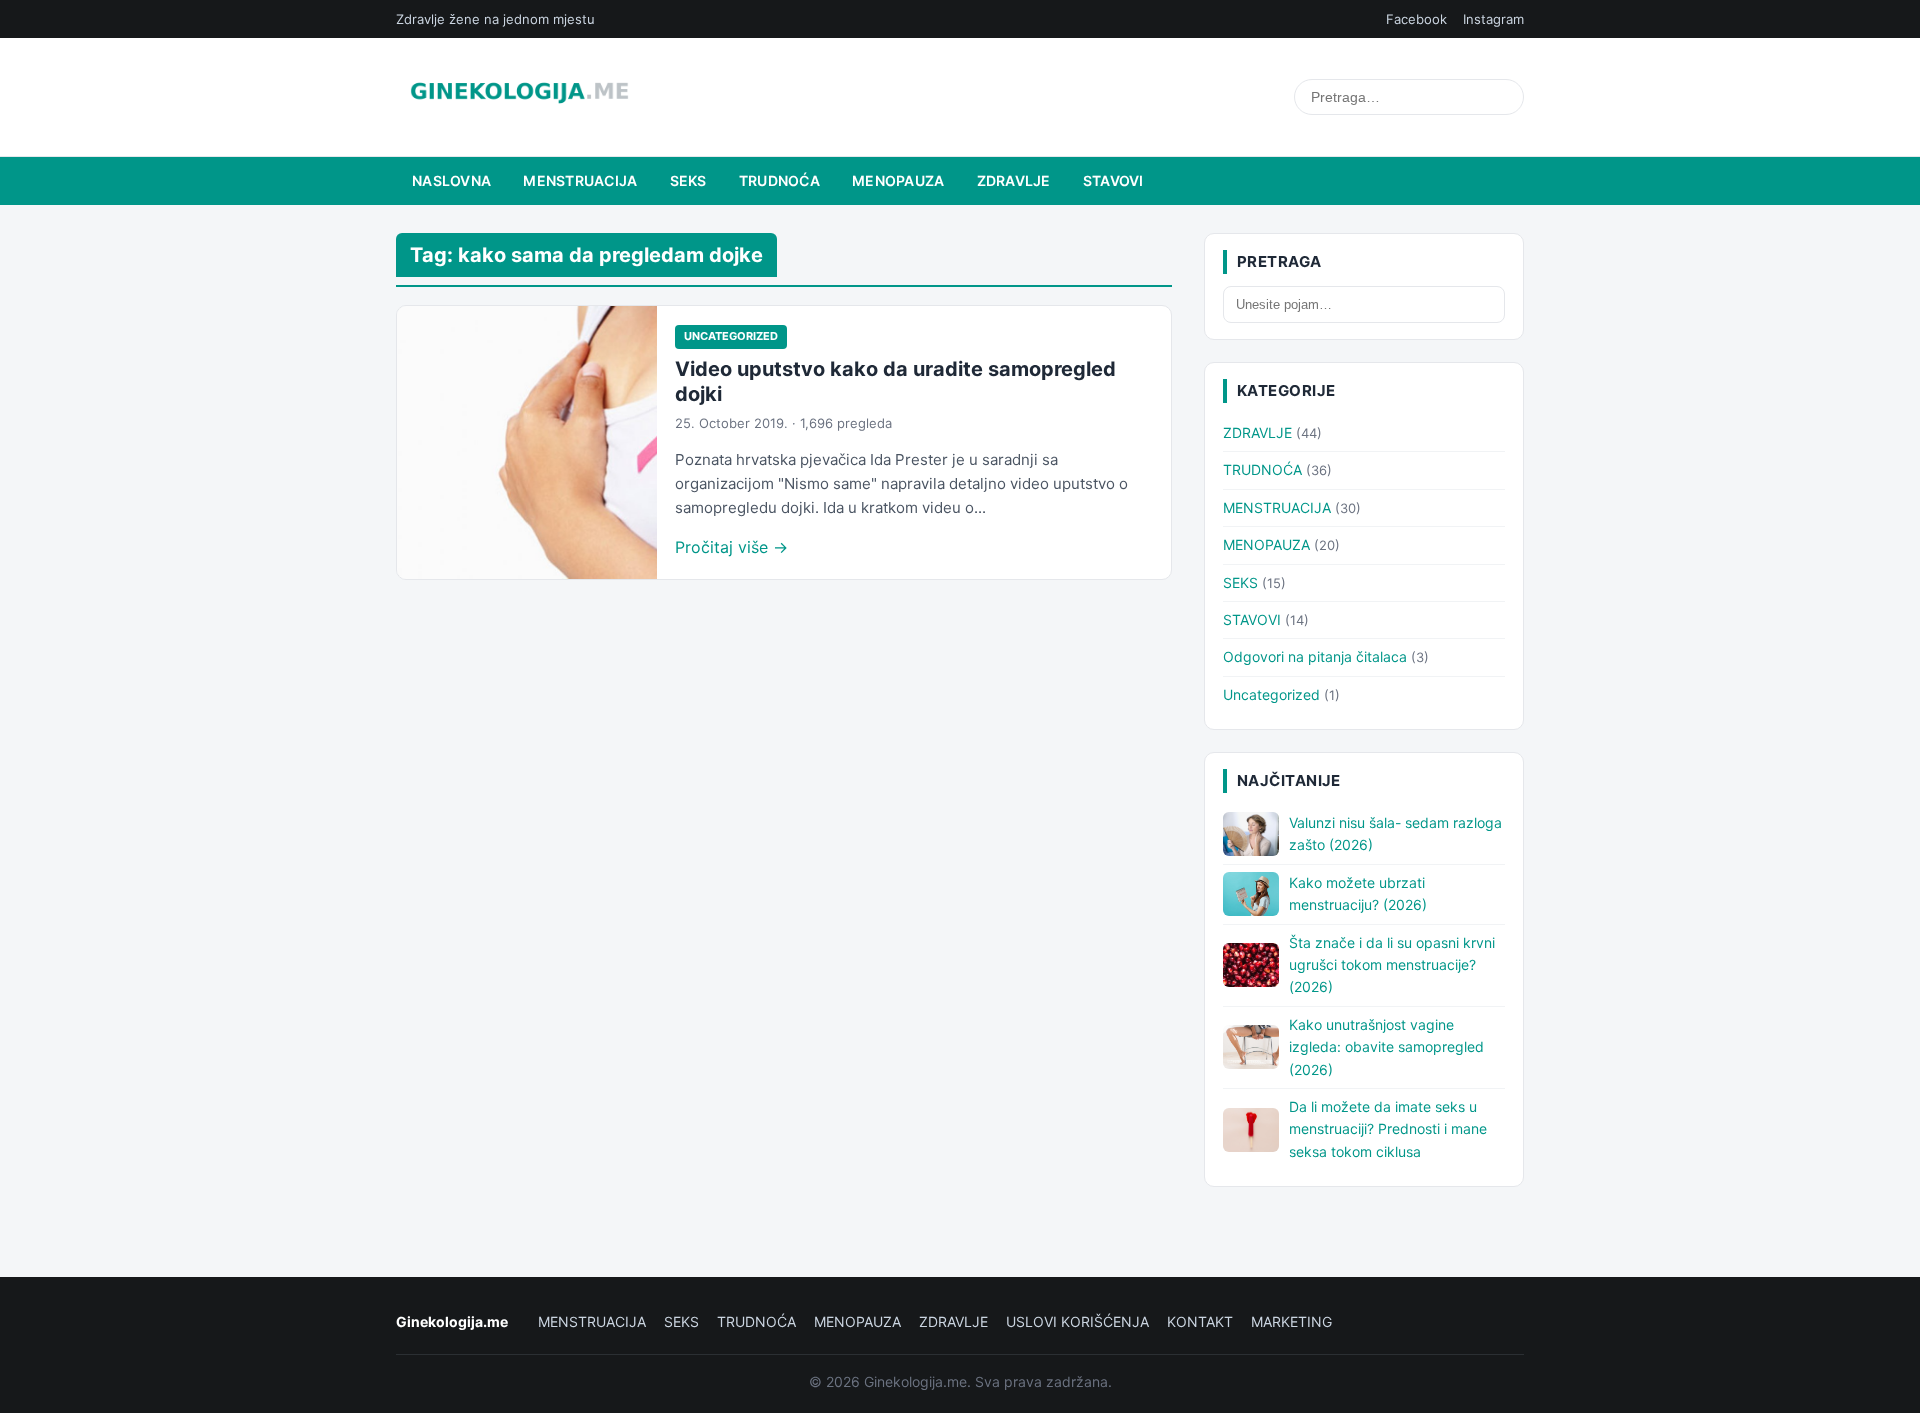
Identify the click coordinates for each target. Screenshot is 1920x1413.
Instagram (1493, 19)
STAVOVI (1113, 180)
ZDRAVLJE (1014, 180)
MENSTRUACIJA (580, 180)
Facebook (1416, 19)
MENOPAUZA (898, 180)
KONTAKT (1200, 1321)
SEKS (688, 180)
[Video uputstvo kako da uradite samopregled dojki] (527, 442)
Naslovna (451, 180)
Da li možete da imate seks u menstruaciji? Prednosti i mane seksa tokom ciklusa (1388, 1129)
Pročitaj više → (731, 547)
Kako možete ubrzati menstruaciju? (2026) (1358, 893)
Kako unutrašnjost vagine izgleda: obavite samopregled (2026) (1386, 1047)
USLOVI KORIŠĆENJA (1077, 1321)
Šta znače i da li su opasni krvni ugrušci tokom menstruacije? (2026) (1392, 965)
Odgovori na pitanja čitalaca (1315, 656)
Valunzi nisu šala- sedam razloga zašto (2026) (1395, 833)
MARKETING (1291, 1321)
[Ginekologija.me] (519, 97)
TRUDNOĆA (779, 180)
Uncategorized (731, 336)
